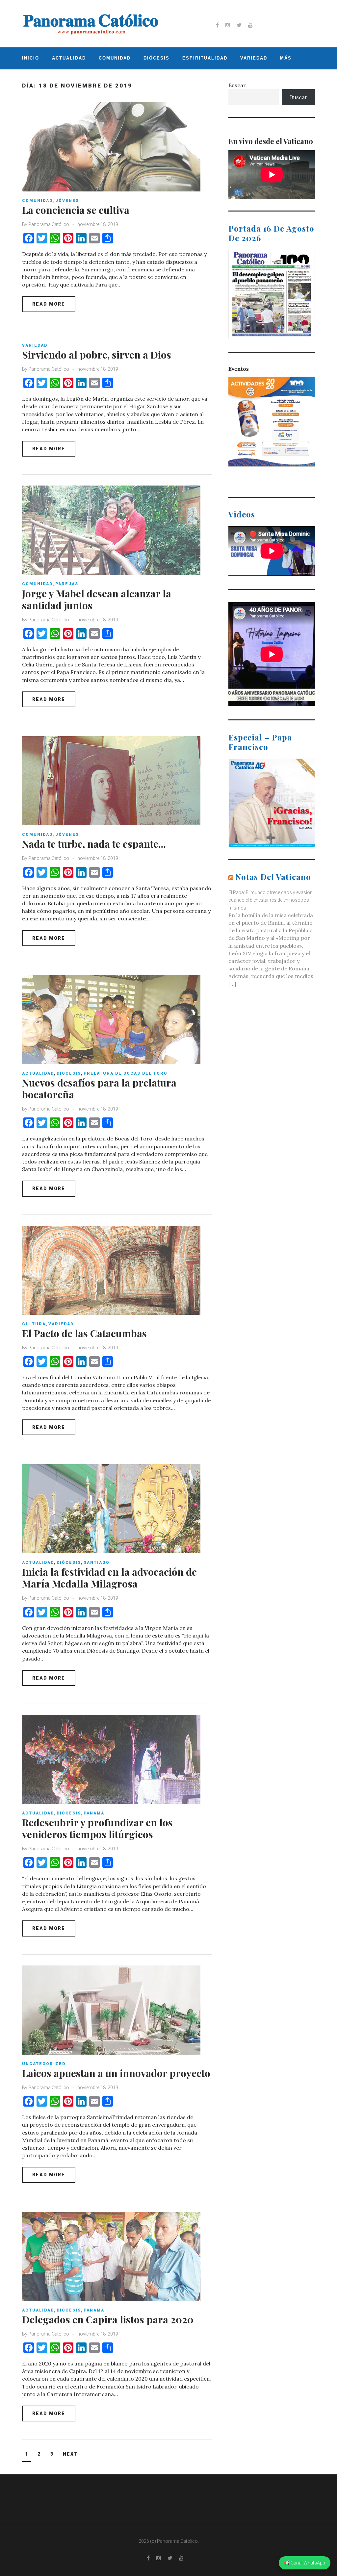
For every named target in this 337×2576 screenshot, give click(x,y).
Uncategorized (44, 2064)
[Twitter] (239, 25)
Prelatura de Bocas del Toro (126, 1073)
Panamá (94, 1813)
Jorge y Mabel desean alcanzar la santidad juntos (97, 599)
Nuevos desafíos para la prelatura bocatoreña (99, 1088)
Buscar (237, 85)
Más (286, 58)
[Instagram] (228, 25)
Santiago (97, 1563)
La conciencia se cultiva (76, 210)
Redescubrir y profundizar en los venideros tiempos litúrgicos (97, 1828)
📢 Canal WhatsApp (305, 2563)
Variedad (254, 58)
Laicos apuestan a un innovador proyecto (116, 2073)
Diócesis (156, 58)
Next (70, 2454)
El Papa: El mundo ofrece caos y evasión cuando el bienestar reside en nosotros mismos (271, 900)
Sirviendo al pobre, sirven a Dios (97, 355)
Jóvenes (67, 201)
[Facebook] (217, 25)
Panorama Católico (49, 224)
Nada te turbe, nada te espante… (94, 844)
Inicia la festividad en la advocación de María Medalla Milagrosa (109, 1578)
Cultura (34, 1324)
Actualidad (69, 58)
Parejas (67, 584)
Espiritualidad (205, 58)
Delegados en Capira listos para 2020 (108, 2319)
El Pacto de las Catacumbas (84, 1333)
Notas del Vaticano (273, 877)
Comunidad (115, 58)
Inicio (31, 58)
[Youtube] (250, 25)
